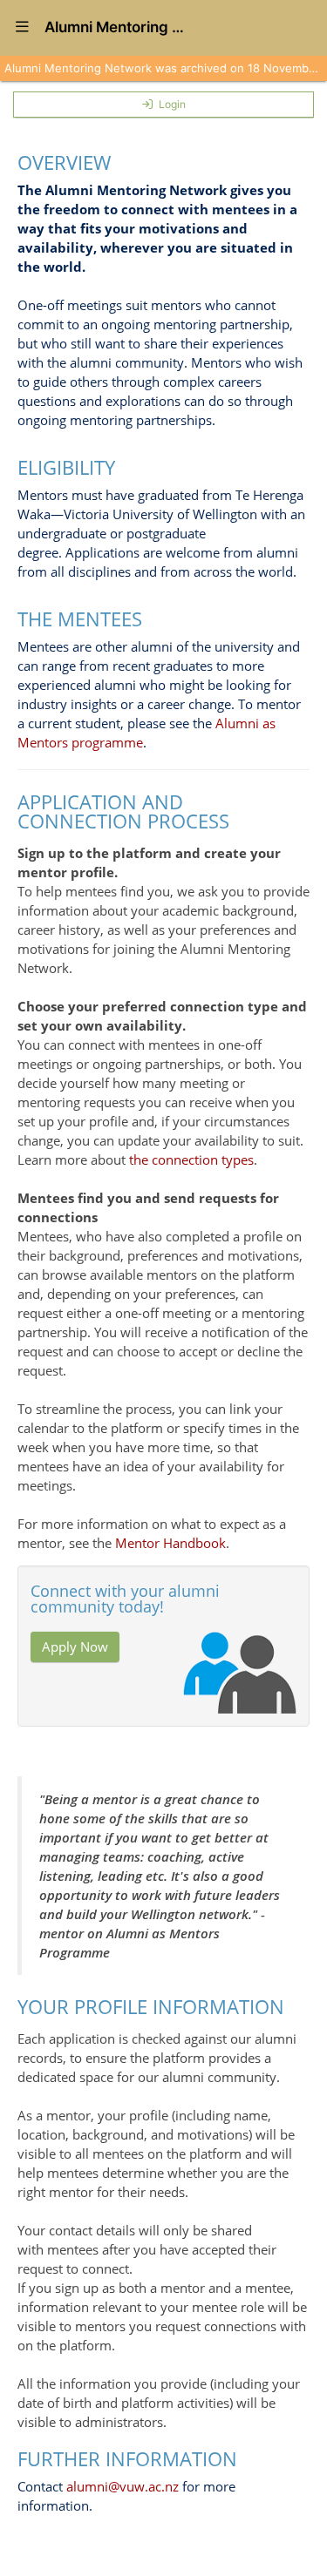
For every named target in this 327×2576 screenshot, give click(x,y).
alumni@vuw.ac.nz (123, 2486)
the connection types (191, 1160)
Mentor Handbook (170, 1543)
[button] (22, 28)
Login (172, 104)
